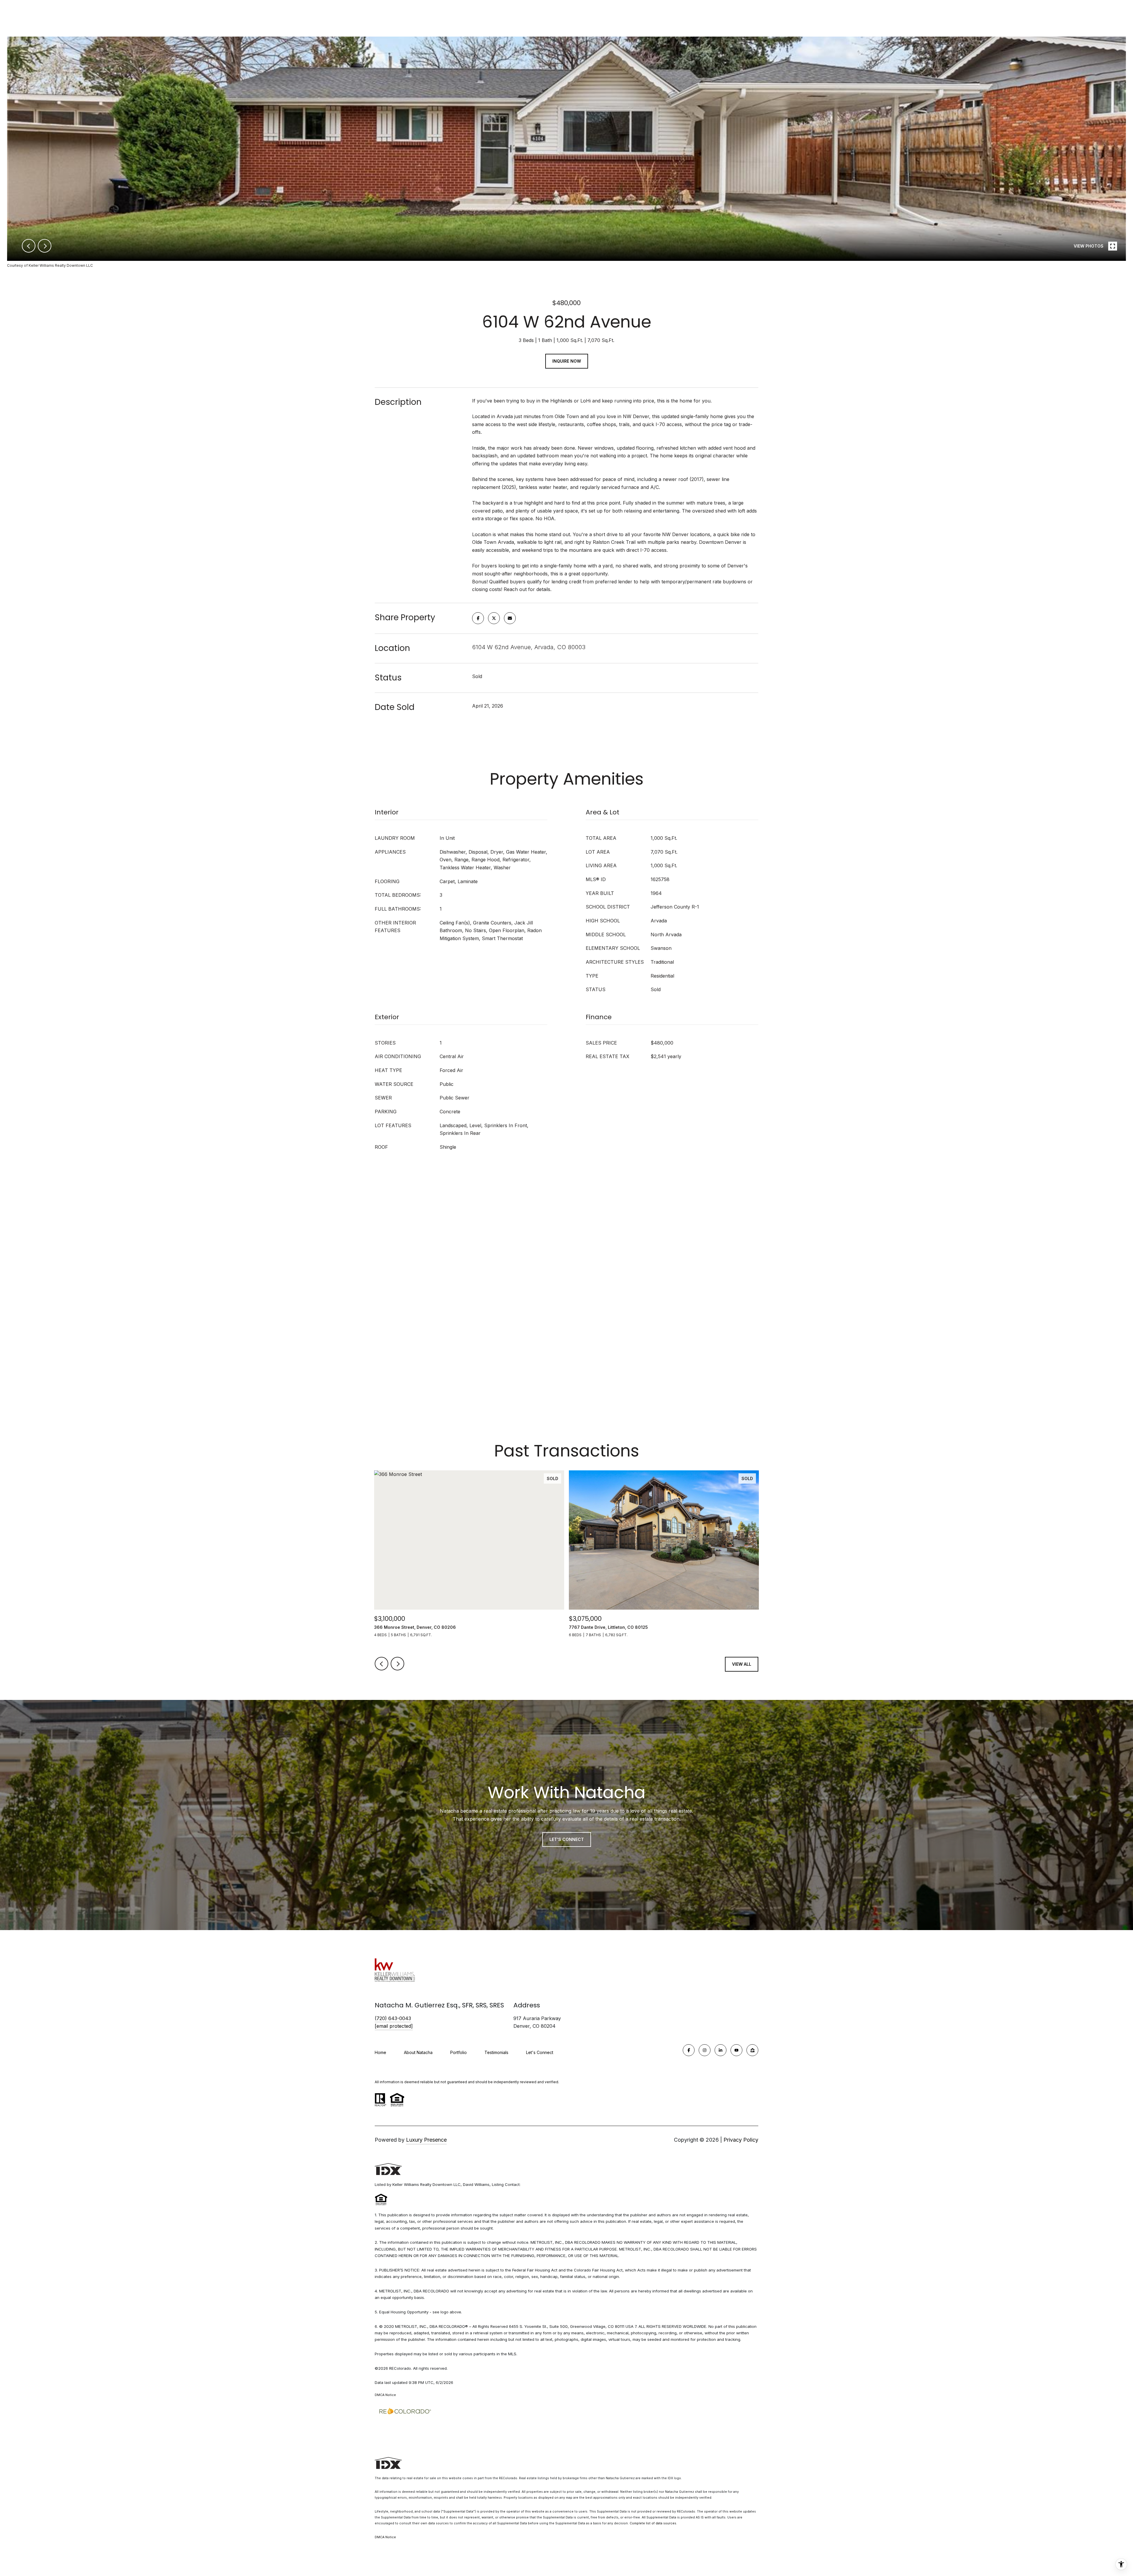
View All (742, 1664)
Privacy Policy (741, 2140)
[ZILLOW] (752, 2050)
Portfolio (459, 2052)
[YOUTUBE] (736, 2050)
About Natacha (418, 2052)
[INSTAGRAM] (705, 2050)
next (45, 246)
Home (380, 2052)
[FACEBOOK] (689, 2050)
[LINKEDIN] (721, 2050)
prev (29, 246)
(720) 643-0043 (393, 2018)
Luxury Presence (426, 2140)
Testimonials (496, 2052)
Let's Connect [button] (567, 1839)
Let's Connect (540, 2053)
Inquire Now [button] (567, 361)
